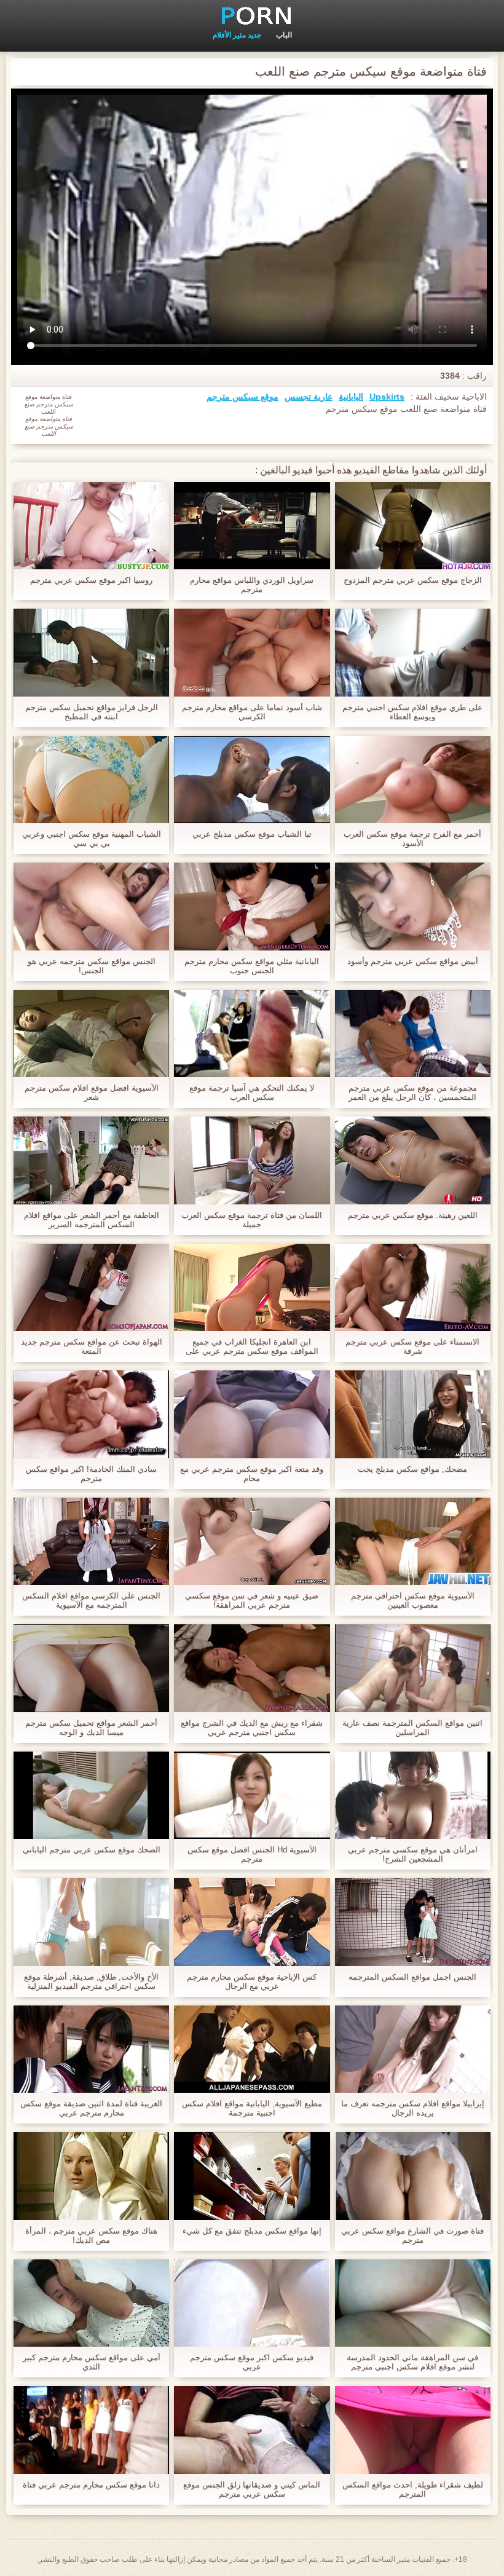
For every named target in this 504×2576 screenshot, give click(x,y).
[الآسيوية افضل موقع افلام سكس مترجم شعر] (91, 1033)
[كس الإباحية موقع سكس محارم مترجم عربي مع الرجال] (252, 1922)
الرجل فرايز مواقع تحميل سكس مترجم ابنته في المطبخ (92, 712)
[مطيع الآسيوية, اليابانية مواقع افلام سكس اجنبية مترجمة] (252, 2049)
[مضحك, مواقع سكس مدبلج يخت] (413, 1414)
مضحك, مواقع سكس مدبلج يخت (412, 1469)
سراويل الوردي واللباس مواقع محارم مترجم (252, 585)
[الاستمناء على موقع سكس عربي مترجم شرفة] (413, 1287)
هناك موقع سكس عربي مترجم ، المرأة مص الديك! (91, 2235)
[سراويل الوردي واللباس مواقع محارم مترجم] (252, 526)
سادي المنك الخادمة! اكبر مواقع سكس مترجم (91, 1474)
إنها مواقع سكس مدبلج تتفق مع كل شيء (252, 2231)
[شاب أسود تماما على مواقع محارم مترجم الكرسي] (252, 652)
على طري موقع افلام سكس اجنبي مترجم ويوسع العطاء (412, 712)
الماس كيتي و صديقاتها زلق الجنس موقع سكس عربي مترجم (252, 2489)
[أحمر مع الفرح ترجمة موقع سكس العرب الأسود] (413, 780)
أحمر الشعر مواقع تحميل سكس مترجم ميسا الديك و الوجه (91, 1728)
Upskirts (387, 397)
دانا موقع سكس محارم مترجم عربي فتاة (91, 2485)
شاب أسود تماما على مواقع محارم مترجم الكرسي (252, 712)
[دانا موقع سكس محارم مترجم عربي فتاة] (91, 2430)
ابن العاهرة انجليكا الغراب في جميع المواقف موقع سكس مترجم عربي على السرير (252, 1346)
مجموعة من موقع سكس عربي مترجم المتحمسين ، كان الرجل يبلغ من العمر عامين (413, 1092)
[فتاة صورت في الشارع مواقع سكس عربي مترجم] (413, 2176)
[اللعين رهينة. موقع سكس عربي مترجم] (413, 1160)
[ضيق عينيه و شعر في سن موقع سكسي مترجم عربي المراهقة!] (252, 1541)
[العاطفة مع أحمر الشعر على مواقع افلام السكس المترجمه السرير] (91, 1160)
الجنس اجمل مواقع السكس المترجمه (412, 1977)
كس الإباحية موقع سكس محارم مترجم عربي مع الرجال (252, 1981)
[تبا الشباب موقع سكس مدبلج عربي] (252, 780)
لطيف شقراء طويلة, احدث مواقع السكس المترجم (413, 2489)
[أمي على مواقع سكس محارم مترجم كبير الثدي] (91, 2303)
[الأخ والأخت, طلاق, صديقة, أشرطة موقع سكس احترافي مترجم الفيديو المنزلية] (91, 1922)
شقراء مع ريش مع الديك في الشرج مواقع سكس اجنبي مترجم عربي (252, 1728)
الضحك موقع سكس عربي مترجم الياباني (92, 1850)
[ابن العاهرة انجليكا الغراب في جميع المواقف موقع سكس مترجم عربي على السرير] (252, 1287)
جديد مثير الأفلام (237, 35)
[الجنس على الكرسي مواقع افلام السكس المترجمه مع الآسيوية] (91, 1541)
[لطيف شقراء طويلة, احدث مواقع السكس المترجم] (413, 2430)
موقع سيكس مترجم (242, 397)
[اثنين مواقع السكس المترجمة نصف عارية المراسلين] (413, 1668)
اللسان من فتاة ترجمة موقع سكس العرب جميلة (252, 1220)
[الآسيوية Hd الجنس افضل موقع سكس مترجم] (252, 1795)
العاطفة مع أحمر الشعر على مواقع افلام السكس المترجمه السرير (92, 1220)
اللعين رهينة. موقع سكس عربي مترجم (413, 1215)
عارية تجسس (309, 397)
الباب (284, 35)
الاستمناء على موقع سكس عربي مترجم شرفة (412, 1346)
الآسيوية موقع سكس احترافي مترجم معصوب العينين (413, 1600)
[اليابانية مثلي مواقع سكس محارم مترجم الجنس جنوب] (252, 906)
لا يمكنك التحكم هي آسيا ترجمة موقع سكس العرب (252, 1092)
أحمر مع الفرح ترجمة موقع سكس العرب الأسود (412, 839)
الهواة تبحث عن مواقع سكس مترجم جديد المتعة (92, 1346)
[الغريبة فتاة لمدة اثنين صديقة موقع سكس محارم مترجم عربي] (91, 2049)
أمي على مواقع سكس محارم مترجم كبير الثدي (92, 2362)
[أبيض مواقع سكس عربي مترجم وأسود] (413, 906)
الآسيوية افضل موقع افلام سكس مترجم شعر (92, 1092)
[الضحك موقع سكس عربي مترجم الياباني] (91, 1795)
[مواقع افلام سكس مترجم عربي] (252, 15)
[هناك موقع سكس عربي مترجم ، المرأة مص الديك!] (91, 2176)
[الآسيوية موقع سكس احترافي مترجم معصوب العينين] (413, 1541)
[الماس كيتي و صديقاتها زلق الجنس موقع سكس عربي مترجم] (252, 2430)
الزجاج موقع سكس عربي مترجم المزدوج (413, 580)
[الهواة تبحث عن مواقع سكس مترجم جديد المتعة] (91, 1287)
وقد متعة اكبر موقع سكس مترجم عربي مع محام (252, 1474)
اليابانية (351, 397)
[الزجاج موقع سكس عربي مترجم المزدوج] (413, 526)
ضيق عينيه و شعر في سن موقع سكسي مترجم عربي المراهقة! (252, 1600)
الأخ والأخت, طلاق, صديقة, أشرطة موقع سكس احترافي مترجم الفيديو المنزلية (91, 1981)
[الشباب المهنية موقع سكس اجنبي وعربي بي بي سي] (91, 780)
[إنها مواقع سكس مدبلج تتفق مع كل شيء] (252, 2176)
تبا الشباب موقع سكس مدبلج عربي (252, 834)
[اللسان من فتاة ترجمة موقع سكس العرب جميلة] (252, 1160)
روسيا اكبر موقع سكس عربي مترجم (91, 580)
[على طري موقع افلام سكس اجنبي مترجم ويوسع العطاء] (413, 652)
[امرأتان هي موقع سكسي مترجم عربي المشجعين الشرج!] (413, 1795)
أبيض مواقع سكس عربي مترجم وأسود (413, 961)
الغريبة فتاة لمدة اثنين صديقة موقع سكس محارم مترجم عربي (91, 2108)
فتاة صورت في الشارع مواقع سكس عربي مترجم (412, 2235)
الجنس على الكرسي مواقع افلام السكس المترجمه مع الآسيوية (91, 1600)
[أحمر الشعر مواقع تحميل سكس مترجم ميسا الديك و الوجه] (91, 1668)
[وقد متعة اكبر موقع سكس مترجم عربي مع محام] (252, 1414)
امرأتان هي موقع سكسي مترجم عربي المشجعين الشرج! (413, 1854)
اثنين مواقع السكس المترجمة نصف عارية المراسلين (412, 1728)
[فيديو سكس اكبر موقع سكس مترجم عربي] (252, 2303)
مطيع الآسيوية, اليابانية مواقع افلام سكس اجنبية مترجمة (252, 2108)
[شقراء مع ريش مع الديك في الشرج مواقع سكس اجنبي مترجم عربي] (252, 1668)
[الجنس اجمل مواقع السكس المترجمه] (413, 1922)
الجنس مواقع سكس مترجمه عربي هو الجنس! (92, 966)
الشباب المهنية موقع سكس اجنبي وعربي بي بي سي (92, 839)
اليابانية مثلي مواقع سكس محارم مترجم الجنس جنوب (252, 966)
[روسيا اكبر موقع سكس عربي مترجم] (91, 526)
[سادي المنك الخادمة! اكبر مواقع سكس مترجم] (91, 1414)
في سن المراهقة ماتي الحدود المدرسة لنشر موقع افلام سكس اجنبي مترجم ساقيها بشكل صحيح (412, 2362)
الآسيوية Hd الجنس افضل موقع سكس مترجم (252, 1854)
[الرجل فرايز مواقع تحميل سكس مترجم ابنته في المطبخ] (91, 652)
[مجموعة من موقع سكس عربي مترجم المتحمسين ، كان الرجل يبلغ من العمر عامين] (413, 1033)
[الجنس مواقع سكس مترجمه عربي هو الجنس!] (91, 906)
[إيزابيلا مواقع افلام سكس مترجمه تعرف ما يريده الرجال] (413, 2049)
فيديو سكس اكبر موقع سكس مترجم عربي (252, 2362)
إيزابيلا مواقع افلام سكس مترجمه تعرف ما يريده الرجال (413, 2108)
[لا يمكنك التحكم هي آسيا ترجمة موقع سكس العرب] (252, 1033)
